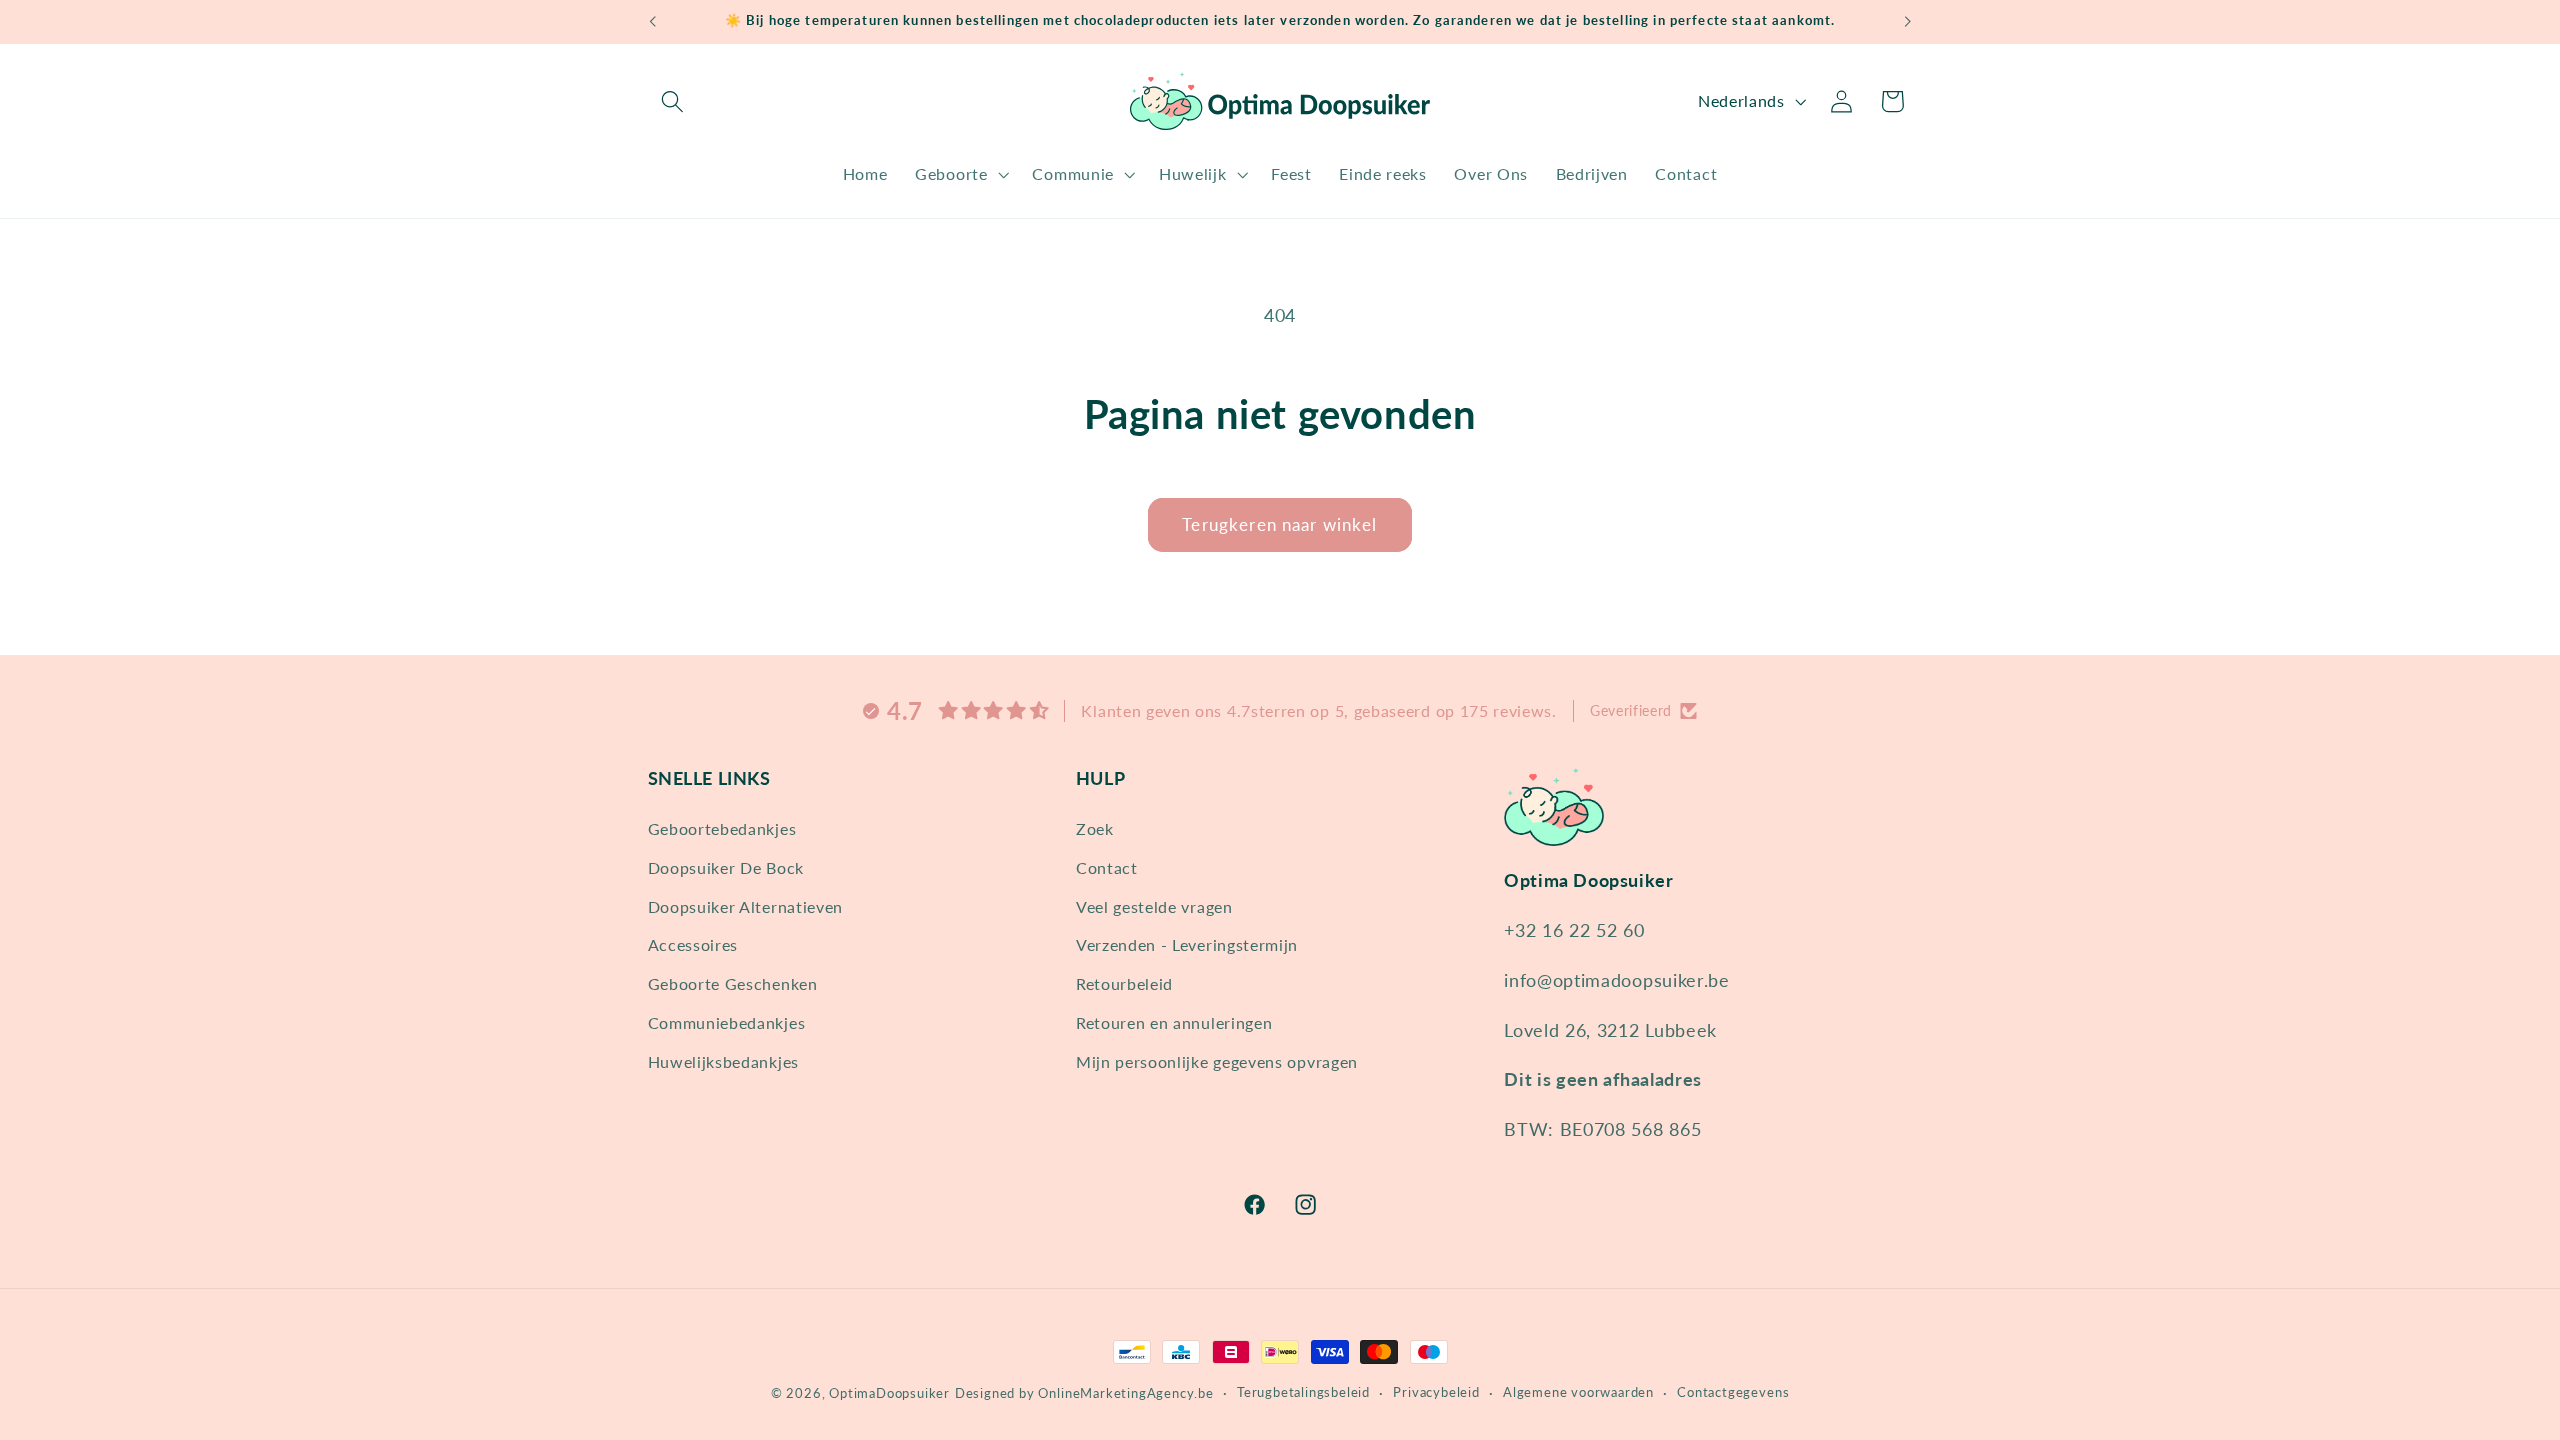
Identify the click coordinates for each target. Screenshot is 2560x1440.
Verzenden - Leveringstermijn (1187, 944)
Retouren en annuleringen (1174, 1022)
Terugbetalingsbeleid (1303, 1392)
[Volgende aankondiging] (1908, 22)
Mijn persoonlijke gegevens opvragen (1217, 1061)
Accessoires (693, 944)
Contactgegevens (1733, 1392)
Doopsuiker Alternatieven (746, 906)
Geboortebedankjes (722, 828)
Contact (1107, 867)
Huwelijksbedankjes (723, 1061)
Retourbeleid (1124, 983)
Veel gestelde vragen (1154, 906)
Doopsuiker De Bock (726, 867)
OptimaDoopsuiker (889, 1393)
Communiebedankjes (727, 1022)
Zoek (1095, 828)
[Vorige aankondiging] (652, 22)
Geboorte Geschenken (733, 983)
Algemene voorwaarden (1578, 1392)
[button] (673, 101)
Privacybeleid (1436, 1392)
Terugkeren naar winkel (1279, 524)
